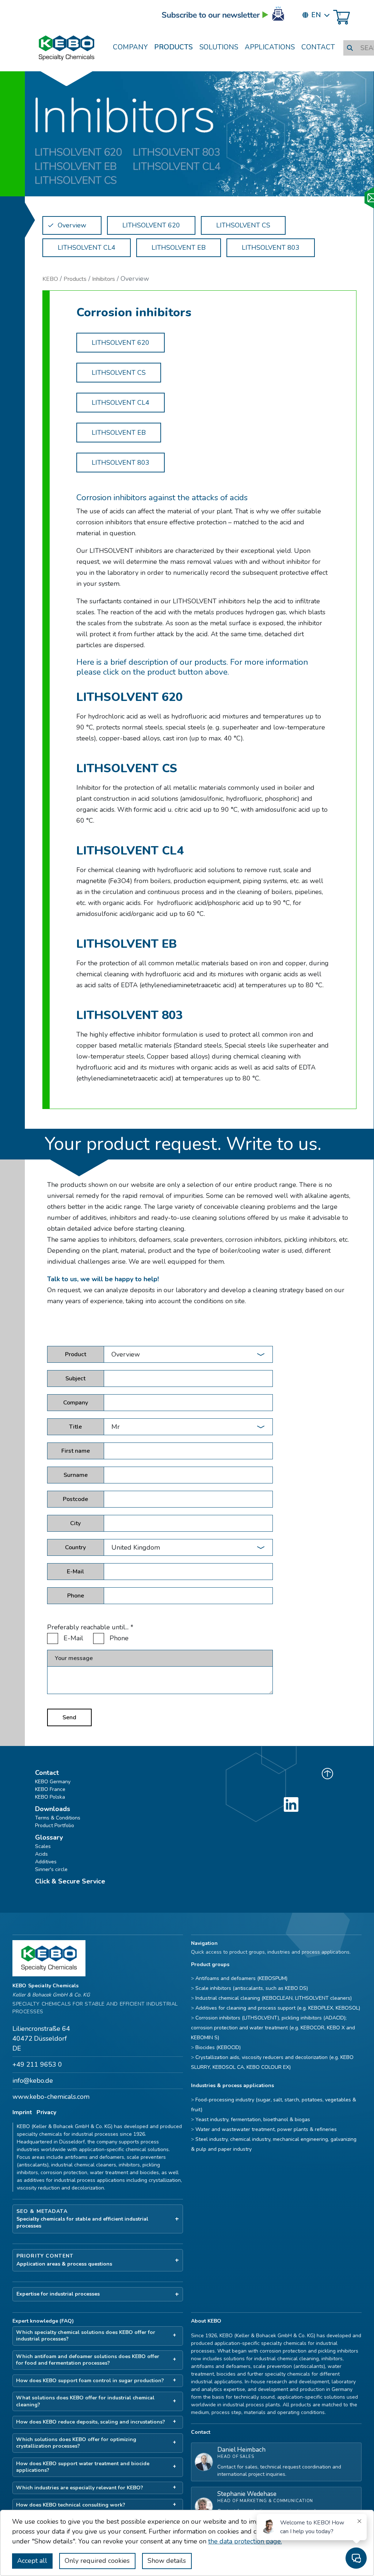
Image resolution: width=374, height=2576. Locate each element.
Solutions (219, 47)
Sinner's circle (51, 1869)
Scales (43, 1846)
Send (69, 1717)
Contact (318, 47)
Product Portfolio (55, 1826)
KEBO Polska (50, 1797)
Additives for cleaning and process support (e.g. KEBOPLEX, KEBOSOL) (278, 2008)
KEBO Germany (53, 1782)
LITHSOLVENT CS (119, 373)
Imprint (22, 2112)
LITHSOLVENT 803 (121, 463)
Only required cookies (97, 2561)
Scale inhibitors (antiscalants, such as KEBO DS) (252, 1988)
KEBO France (50, 1789)
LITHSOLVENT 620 (121, 343)
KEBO (50, 279)
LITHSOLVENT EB (119, 433)
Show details (167, 2561)
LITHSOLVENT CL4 (121, 403)
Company (130, 47)
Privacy (46, 2112)
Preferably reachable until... (90, 1627)
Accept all (32, 2561)
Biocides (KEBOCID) (218, 2047)
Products (173, 47)
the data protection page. (245, 2541)
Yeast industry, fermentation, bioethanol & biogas (253, 2119)
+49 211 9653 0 (37, 2064)
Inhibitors (104, 279)
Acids (41, 1854)
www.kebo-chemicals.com (51, 2097)
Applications (270, 47)
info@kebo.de (33, 2081)
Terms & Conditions (58, 1818)
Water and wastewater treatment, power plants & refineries (266, 2129)
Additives (46, 1862)
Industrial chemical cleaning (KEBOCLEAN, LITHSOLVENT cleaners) (274, 1998)
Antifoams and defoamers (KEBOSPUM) (241, 1978)
